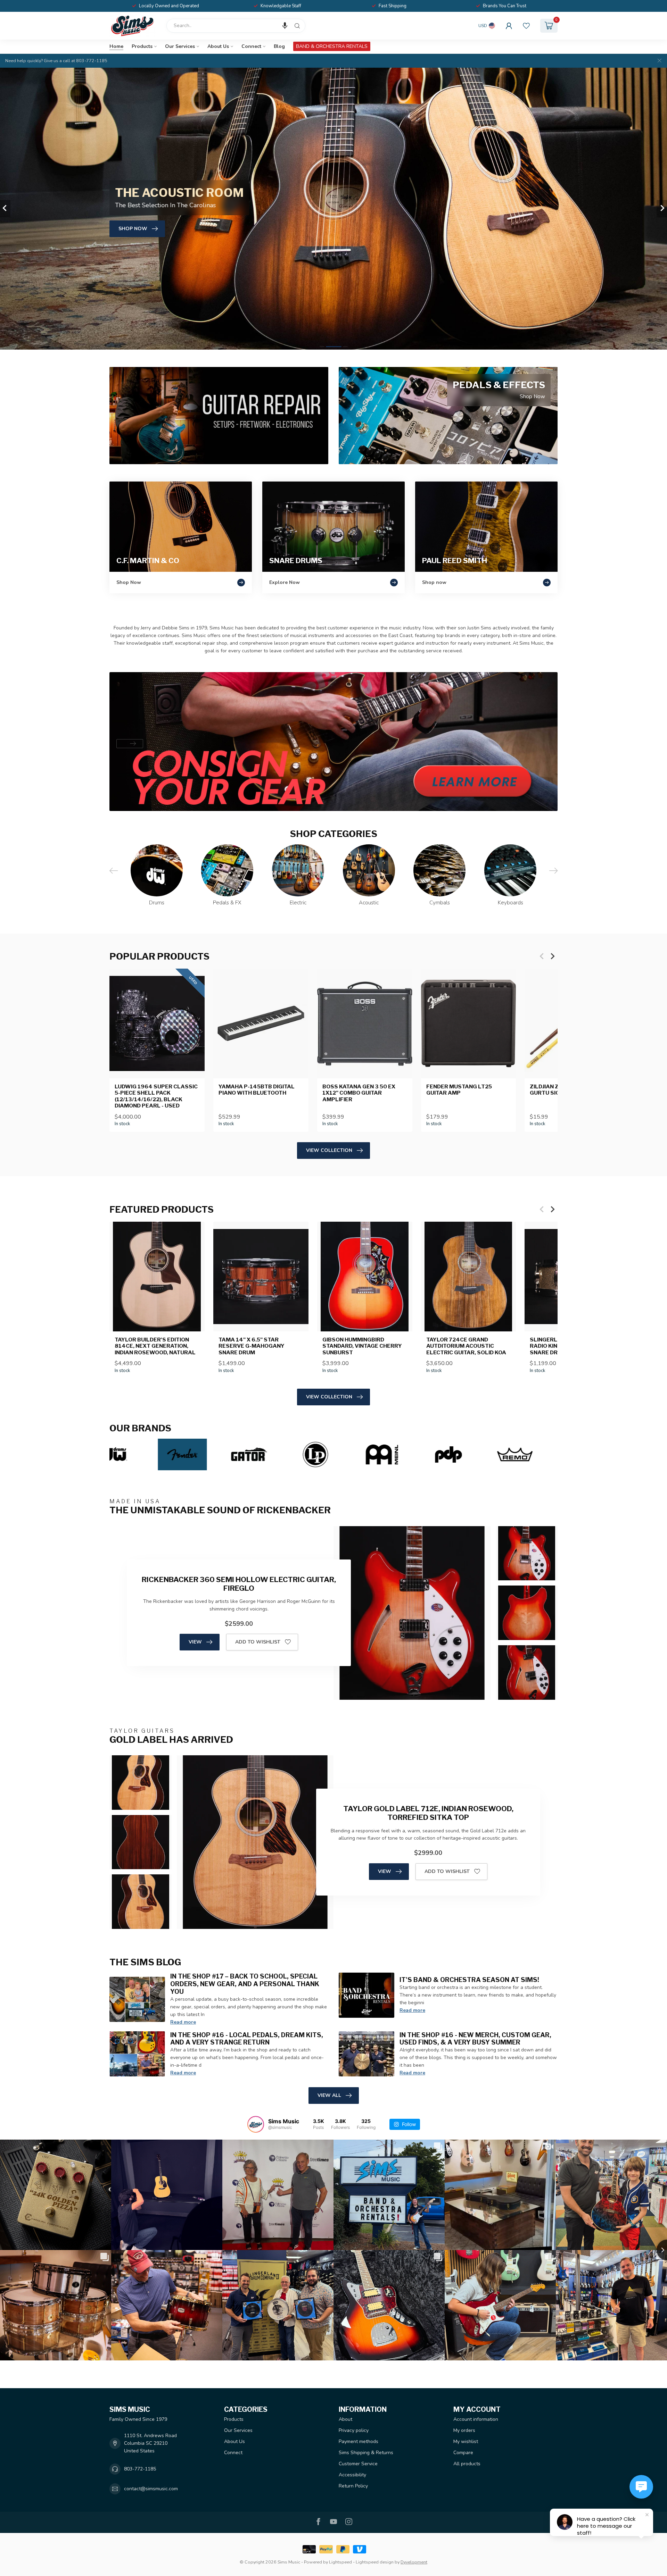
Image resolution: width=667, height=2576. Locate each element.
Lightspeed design (375, 2562)
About (345, 2419)
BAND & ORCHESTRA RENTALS (332, 46)
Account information (476, 2419)
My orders (464, 2430)
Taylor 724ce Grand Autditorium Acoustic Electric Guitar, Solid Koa (466, 1346)
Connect (251, 46)
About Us (218, 46)
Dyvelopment (414, 2562)
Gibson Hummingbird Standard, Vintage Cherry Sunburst (362, 1346)
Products (142, 46)
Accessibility (352, 2475)
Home (116, 46)
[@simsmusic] (256, 2124)
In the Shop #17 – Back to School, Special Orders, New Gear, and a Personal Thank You (245, 1984)
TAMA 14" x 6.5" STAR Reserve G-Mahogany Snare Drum (252, 1346)
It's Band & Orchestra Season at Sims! (469, 1980)
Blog (279, 46)
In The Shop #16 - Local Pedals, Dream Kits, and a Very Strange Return (247, 2039)
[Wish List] (526, 26)
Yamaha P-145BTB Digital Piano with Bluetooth (257, 1090)
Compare (463, 2453)
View (195, 1642)
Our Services (180, 46)
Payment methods (359, 2441)
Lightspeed (340, 2562)
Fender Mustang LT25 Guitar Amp (459, 1090)
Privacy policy (354, 2430)
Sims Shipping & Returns (366, 2453)
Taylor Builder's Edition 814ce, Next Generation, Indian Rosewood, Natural (155, 1346)
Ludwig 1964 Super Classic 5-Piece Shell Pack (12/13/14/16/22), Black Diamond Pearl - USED (156, 1096)
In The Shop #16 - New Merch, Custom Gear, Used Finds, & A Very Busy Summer (475, 2039)
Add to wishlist (258, 1642)
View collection (329, 1150)
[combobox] (236, 26)
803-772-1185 (140, 2469)
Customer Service (358, 2464)
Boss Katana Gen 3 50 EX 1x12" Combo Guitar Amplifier (359, 1093)
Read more (183, 2022)
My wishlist (466, 2441)
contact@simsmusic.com (151, 2489)
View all (329, 2095)
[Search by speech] (285, 26)
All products (467, 2464)
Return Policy (353, 2486)
